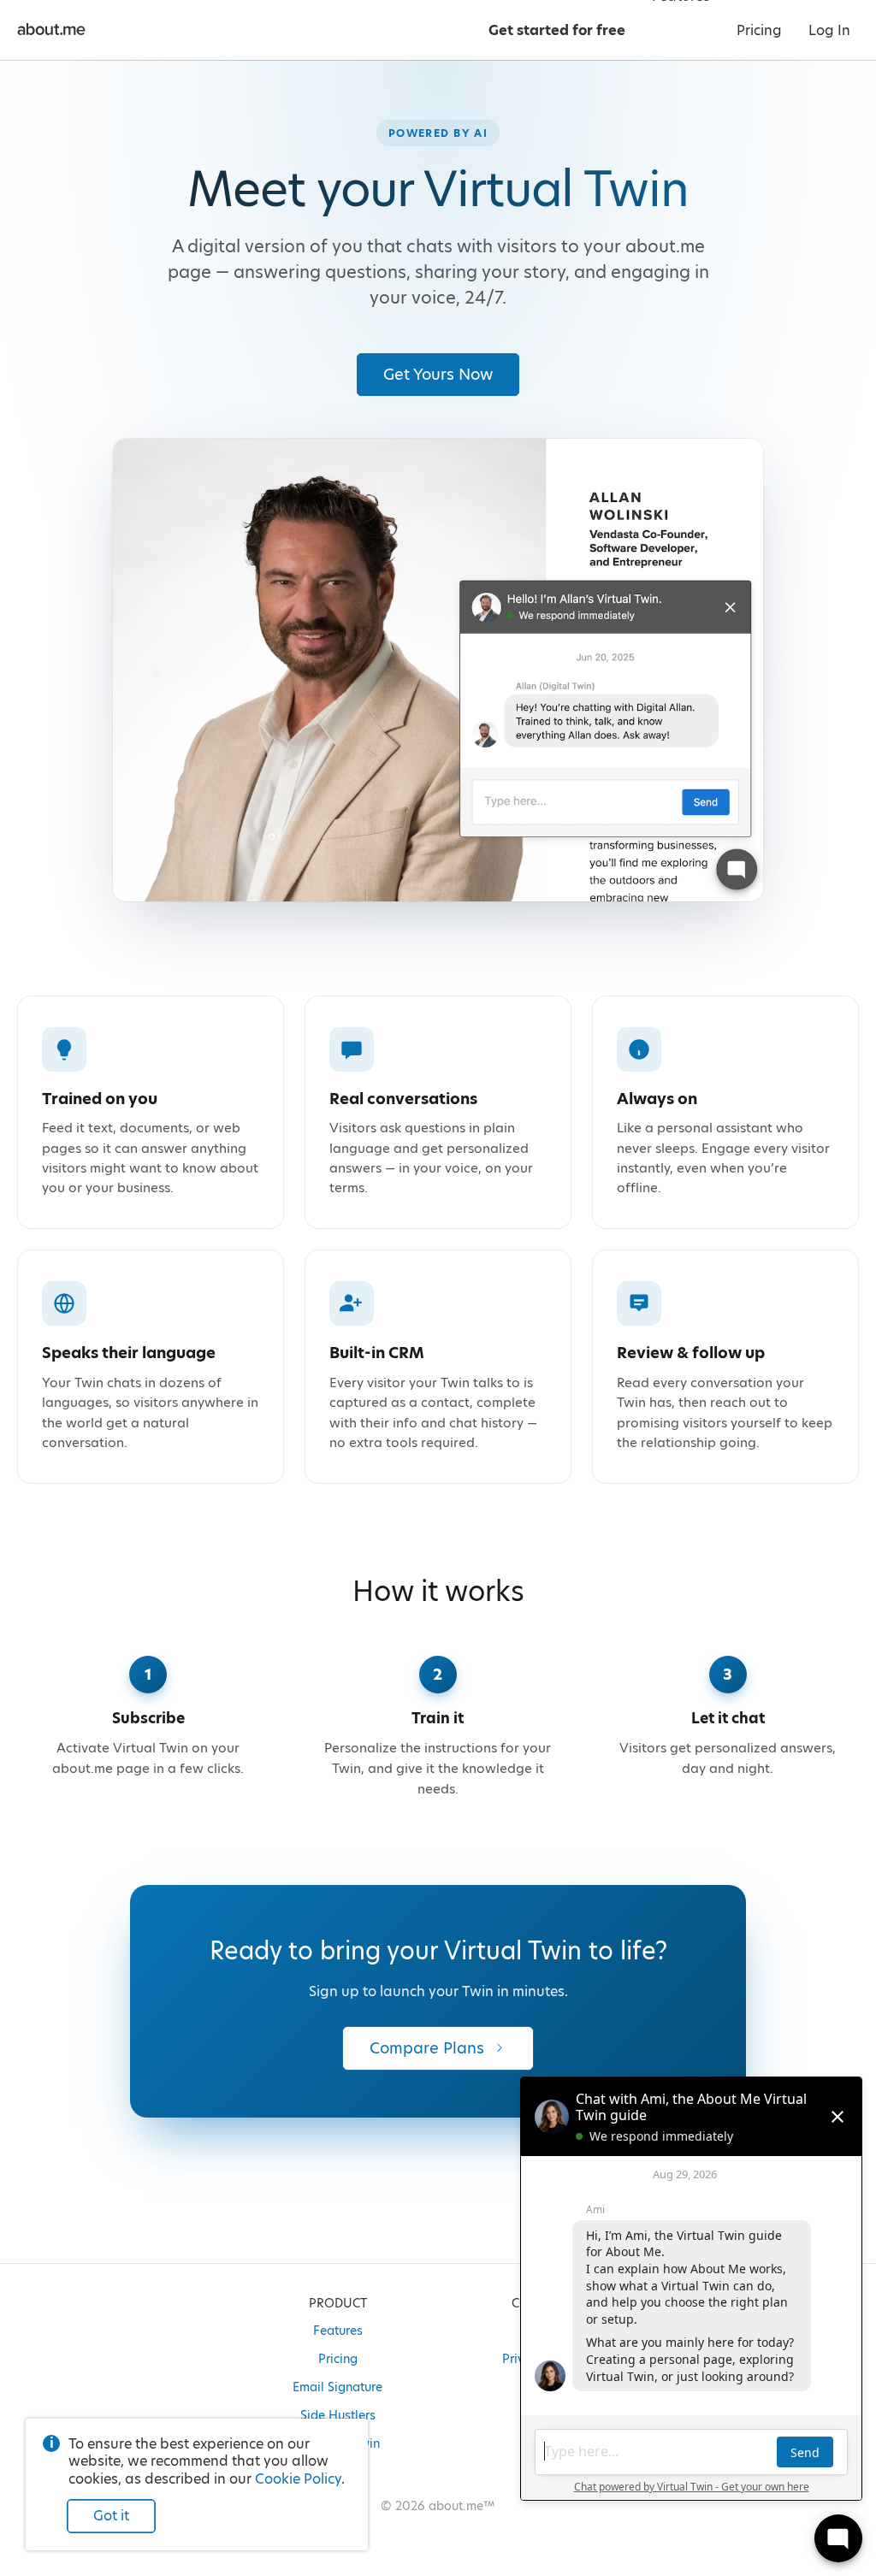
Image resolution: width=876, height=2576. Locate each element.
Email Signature (337, 2387)
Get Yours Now (438, 374)
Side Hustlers (338, 2415)
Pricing (338, 2359)
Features (338, 2331)
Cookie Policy (298, 2479)
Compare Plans (427, 2048)
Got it (111, 2516)
